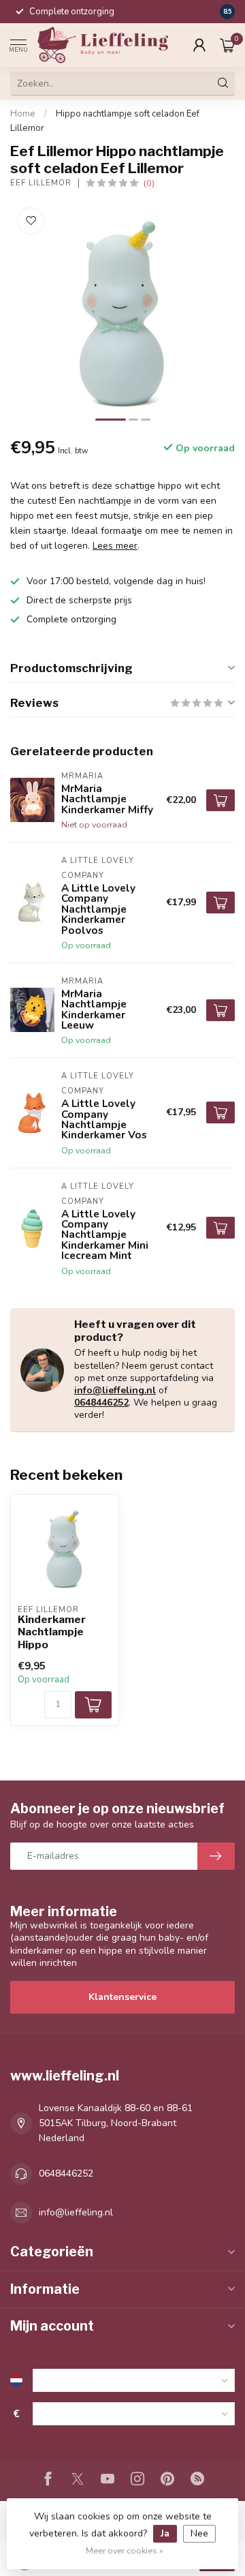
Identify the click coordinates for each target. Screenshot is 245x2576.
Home (23, 114)
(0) (149, 183)
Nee (199, 2533)
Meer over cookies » (125, 2550)
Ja (165, 2533)
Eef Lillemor (41, 183)
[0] (227, 45)
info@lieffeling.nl (115, 1390)
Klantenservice (122, 1997)
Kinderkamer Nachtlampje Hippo (52, 1632)
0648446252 (101, 1403)
